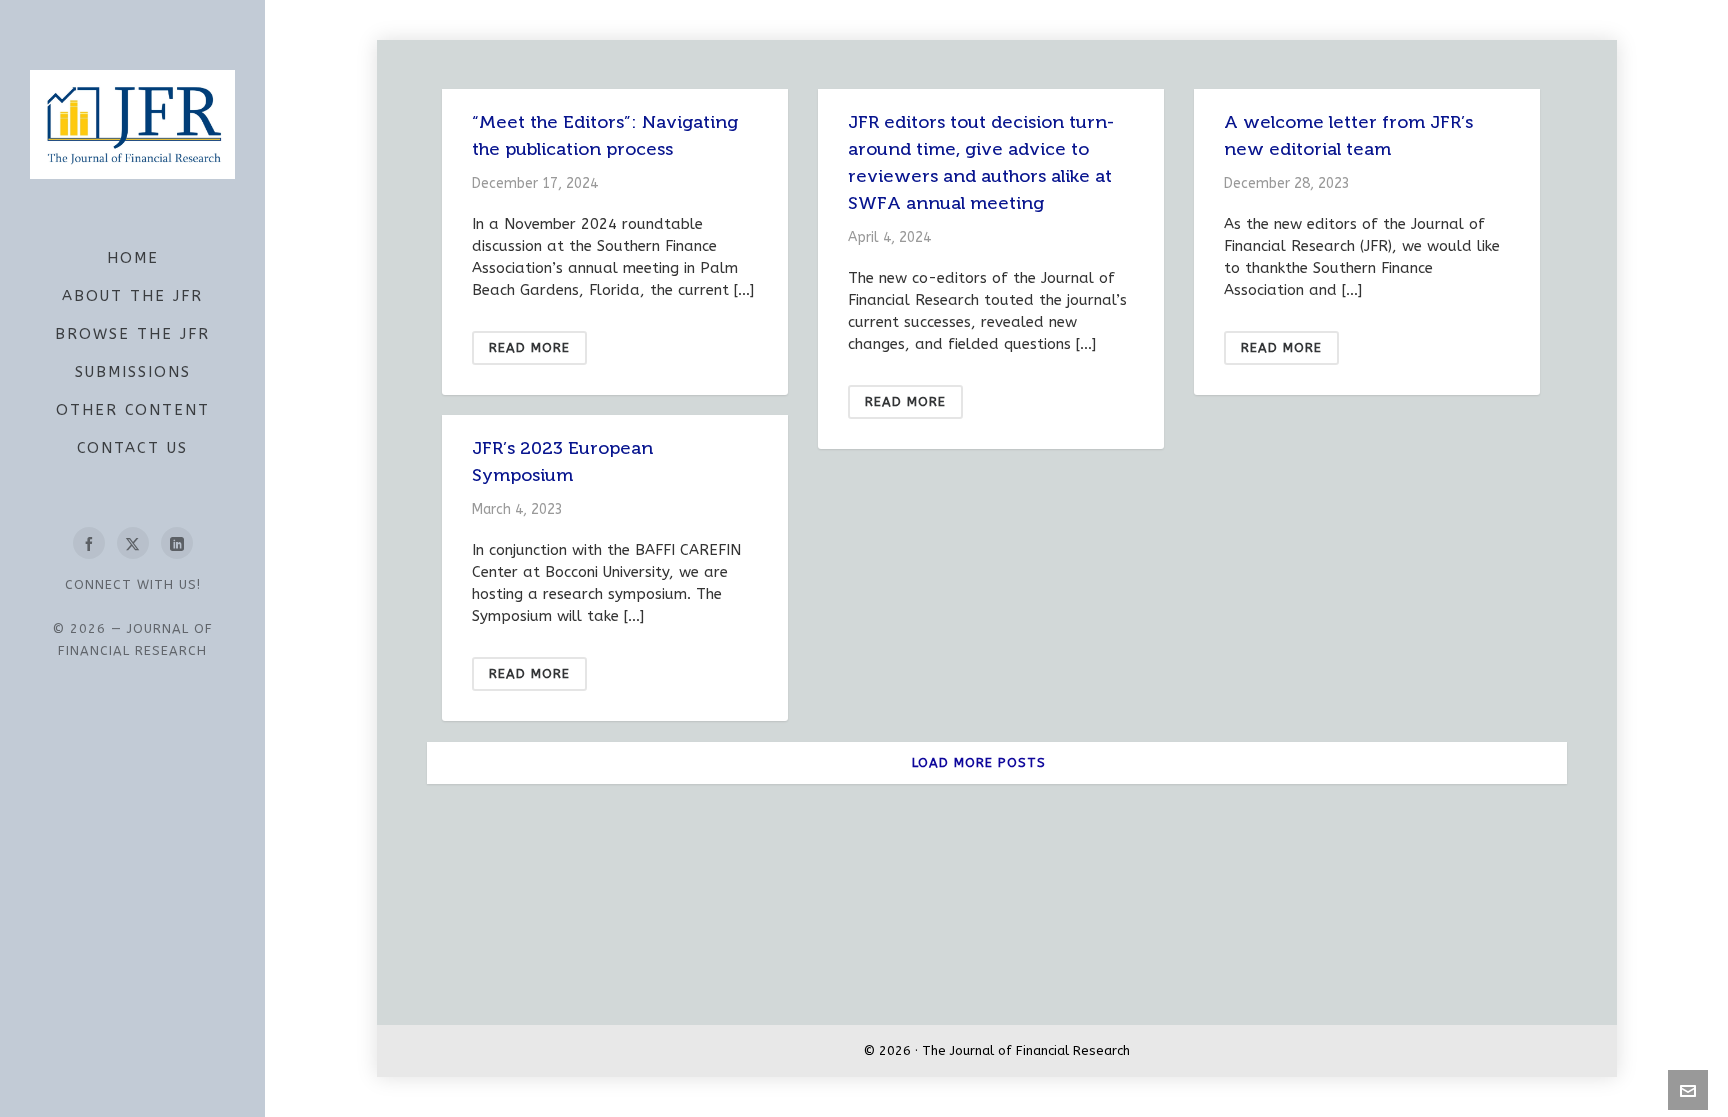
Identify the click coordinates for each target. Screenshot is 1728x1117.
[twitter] (133, 543)
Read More (529, 347)
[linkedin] (177, 543)
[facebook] (89, 543)
